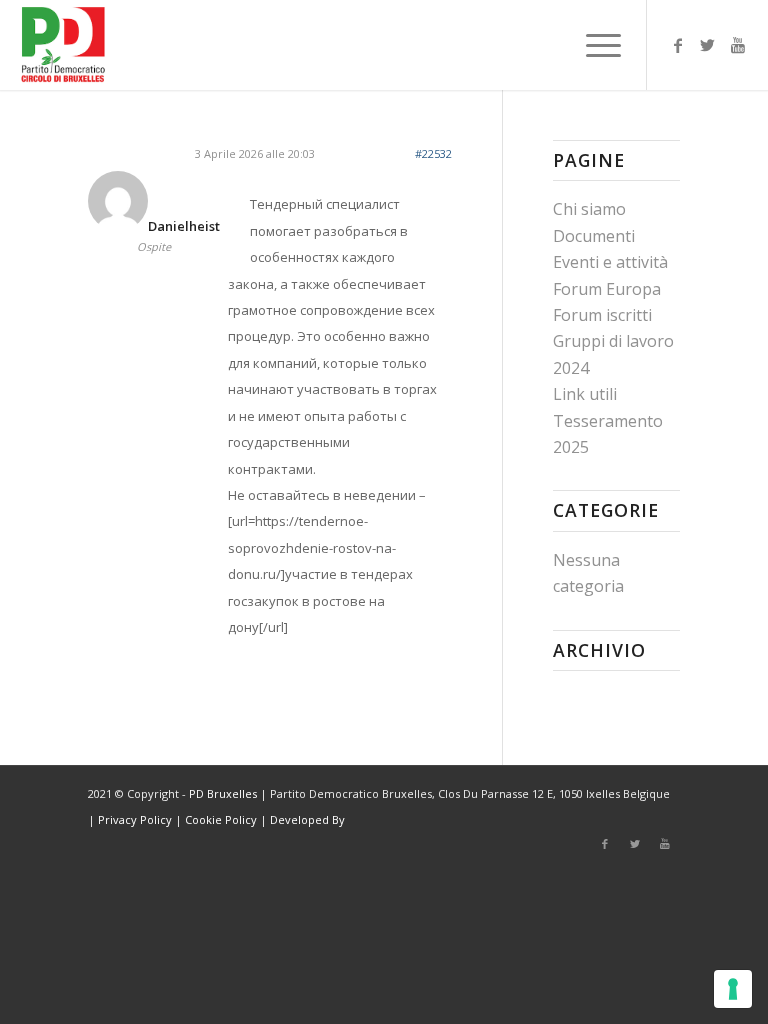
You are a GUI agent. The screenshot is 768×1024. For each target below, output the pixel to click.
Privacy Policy (135, 819)
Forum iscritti (602, 315)
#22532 (433, 153)
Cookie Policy (221, 819)
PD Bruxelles (223, 793)
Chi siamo (589, 209)
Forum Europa (607, 289)
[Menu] (593, 45)
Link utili (585, 394)
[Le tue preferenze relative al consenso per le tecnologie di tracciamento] (733, 989)
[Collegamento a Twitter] (708, 45)
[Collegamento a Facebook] (678, 45)
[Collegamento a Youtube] (738, 45)
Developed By (307, 819)
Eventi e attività (610, 262)
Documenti (594, 236)
